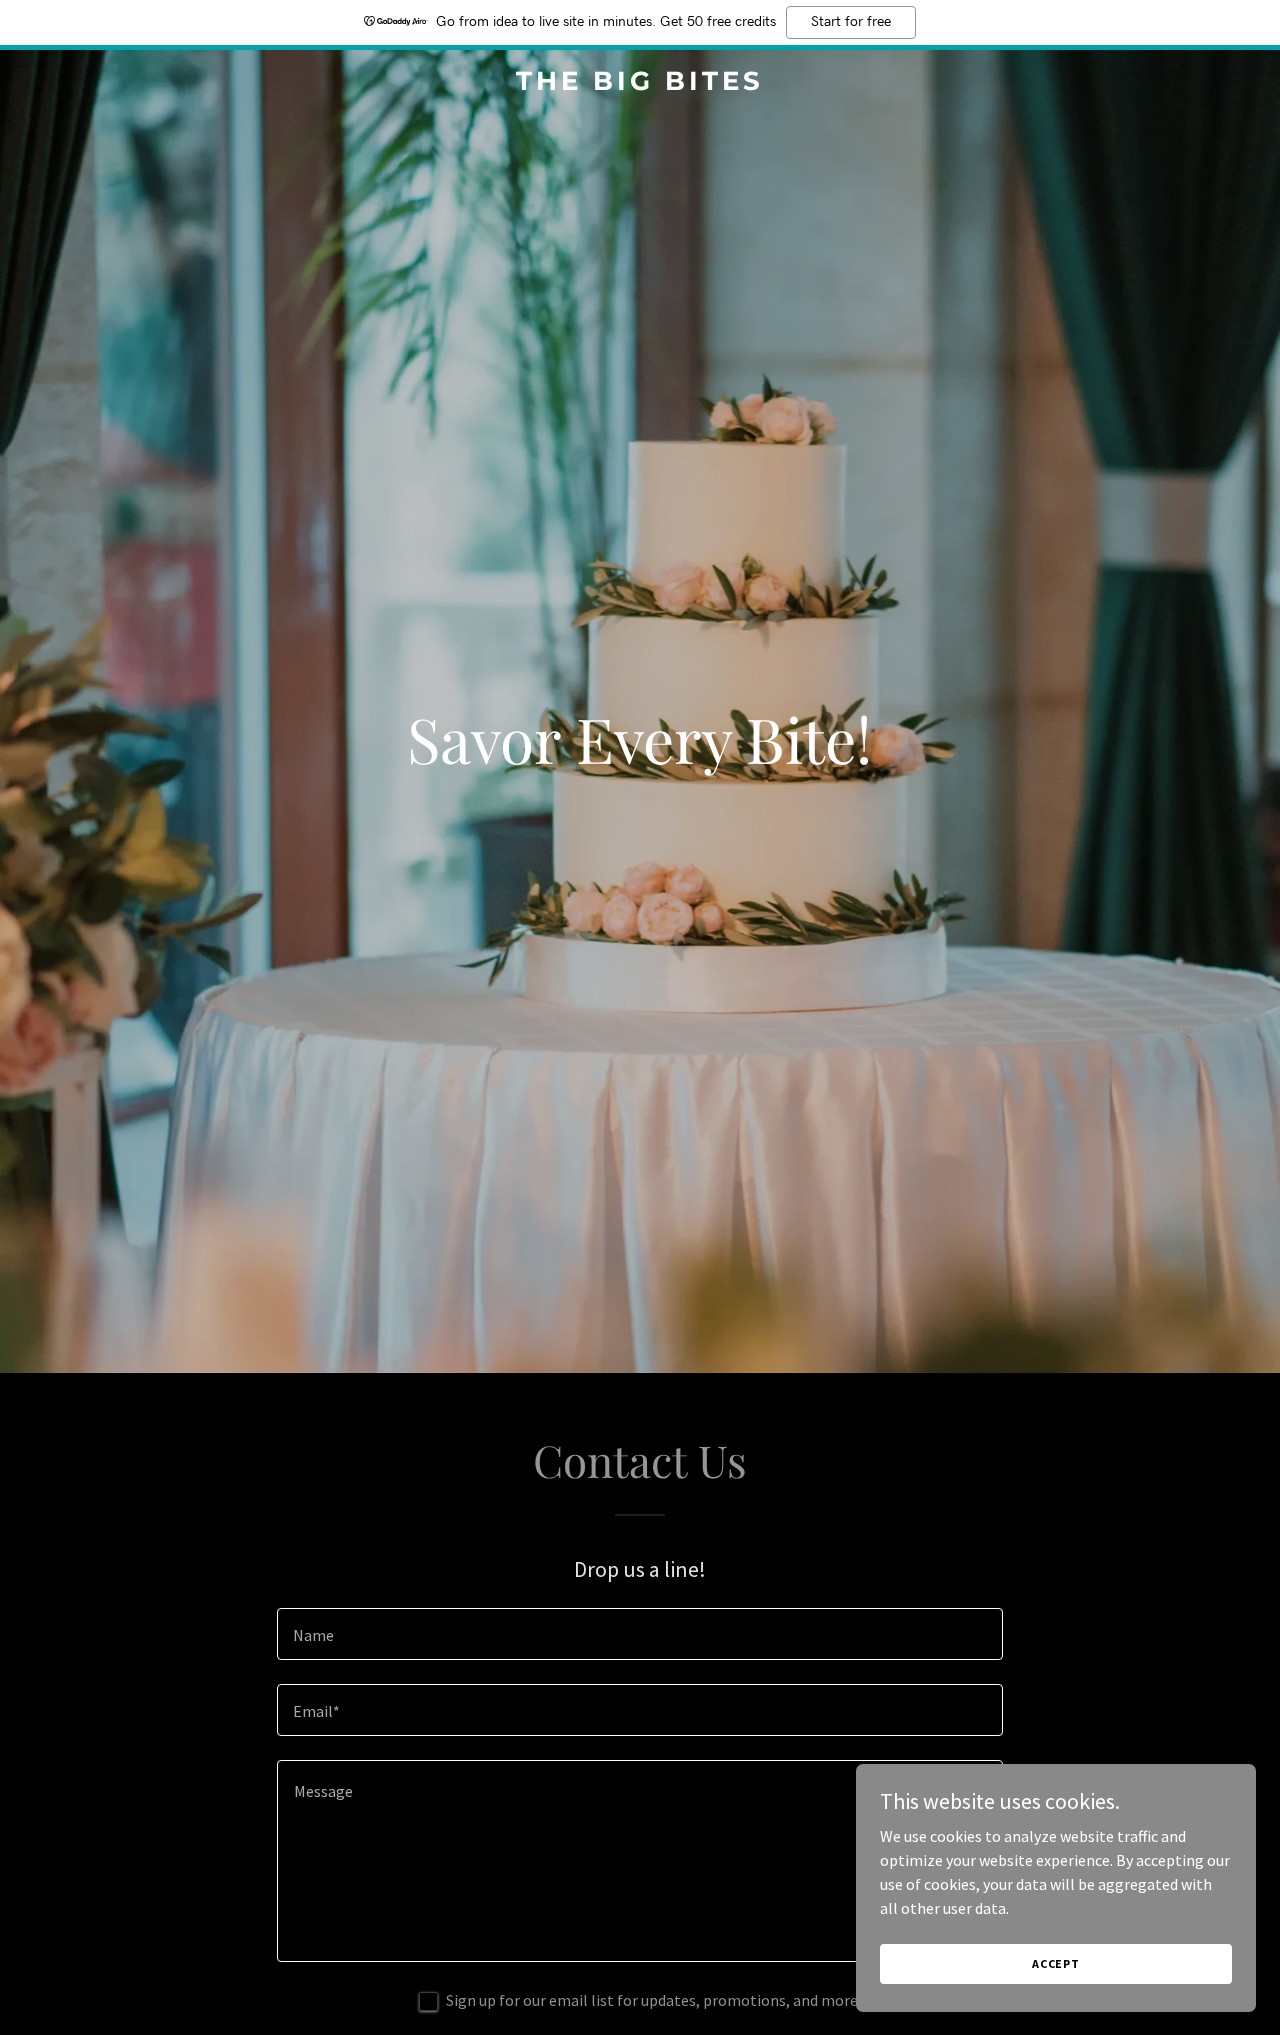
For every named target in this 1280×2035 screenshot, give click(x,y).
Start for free (851, 22)
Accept (1056, 1963)
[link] (640, 84)
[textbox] (639, 1634)
